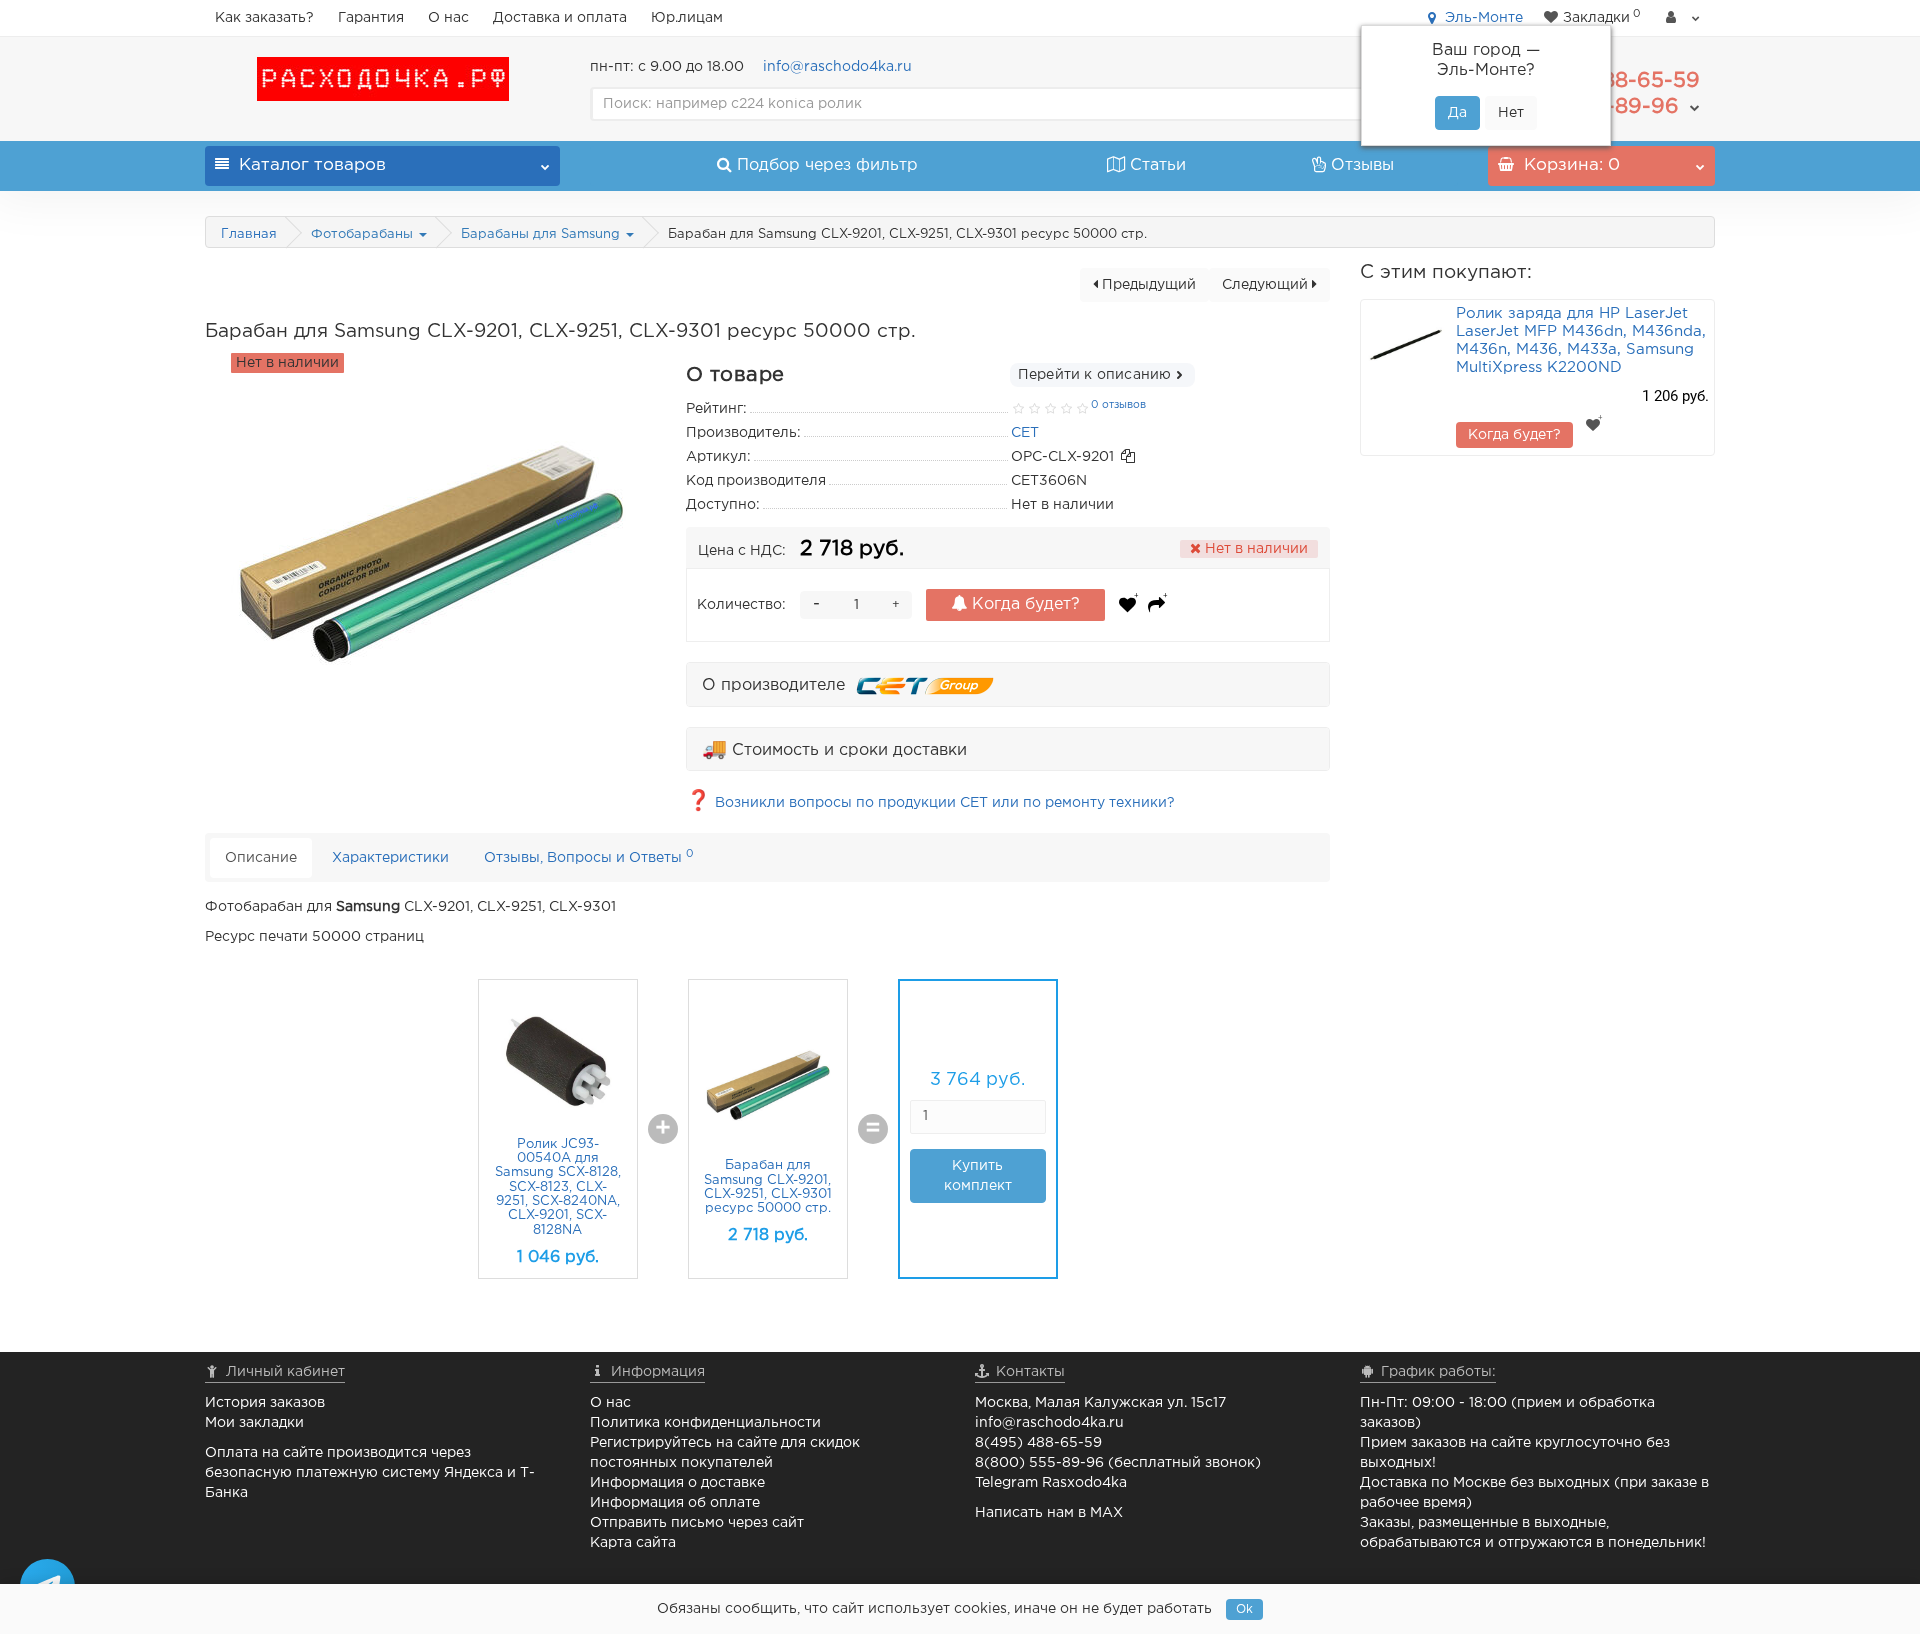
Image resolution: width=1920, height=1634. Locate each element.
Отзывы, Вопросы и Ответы (589, 856)
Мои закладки (254, 1423)
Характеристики (390, 858)
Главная (249, 234)
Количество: (741, 605)
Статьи (1158, 165)
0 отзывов (1118, 405)
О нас (448, 18)
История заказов (265, 1403)
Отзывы (1362, 165)
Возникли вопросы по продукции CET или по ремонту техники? (930, 803)
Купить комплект (978, 1176)
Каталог (312, 165)
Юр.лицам (687, 18)
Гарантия (371, 18)
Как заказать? (264, 18)
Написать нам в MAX (1049, 1513)
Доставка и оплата (560, 18)
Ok (1244, 1609)
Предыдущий (1147, 285)
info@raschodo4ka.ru (837, 67)
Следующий (1267, 285)
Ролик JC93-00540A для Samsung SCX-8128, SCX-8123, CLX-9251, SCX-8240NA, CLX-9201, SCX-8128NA (558, 1187)
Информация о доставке (677, 1483)
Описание (261, 858)
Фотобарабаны (364, 234)
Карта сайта (633, 1543)
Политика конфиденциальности (705, 1423)
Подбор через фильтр (827, 165)
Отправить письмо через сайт (697, 1523)
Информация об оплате (675, 1503)
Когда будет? (1023, 604)
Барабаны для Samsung (542, 234)
